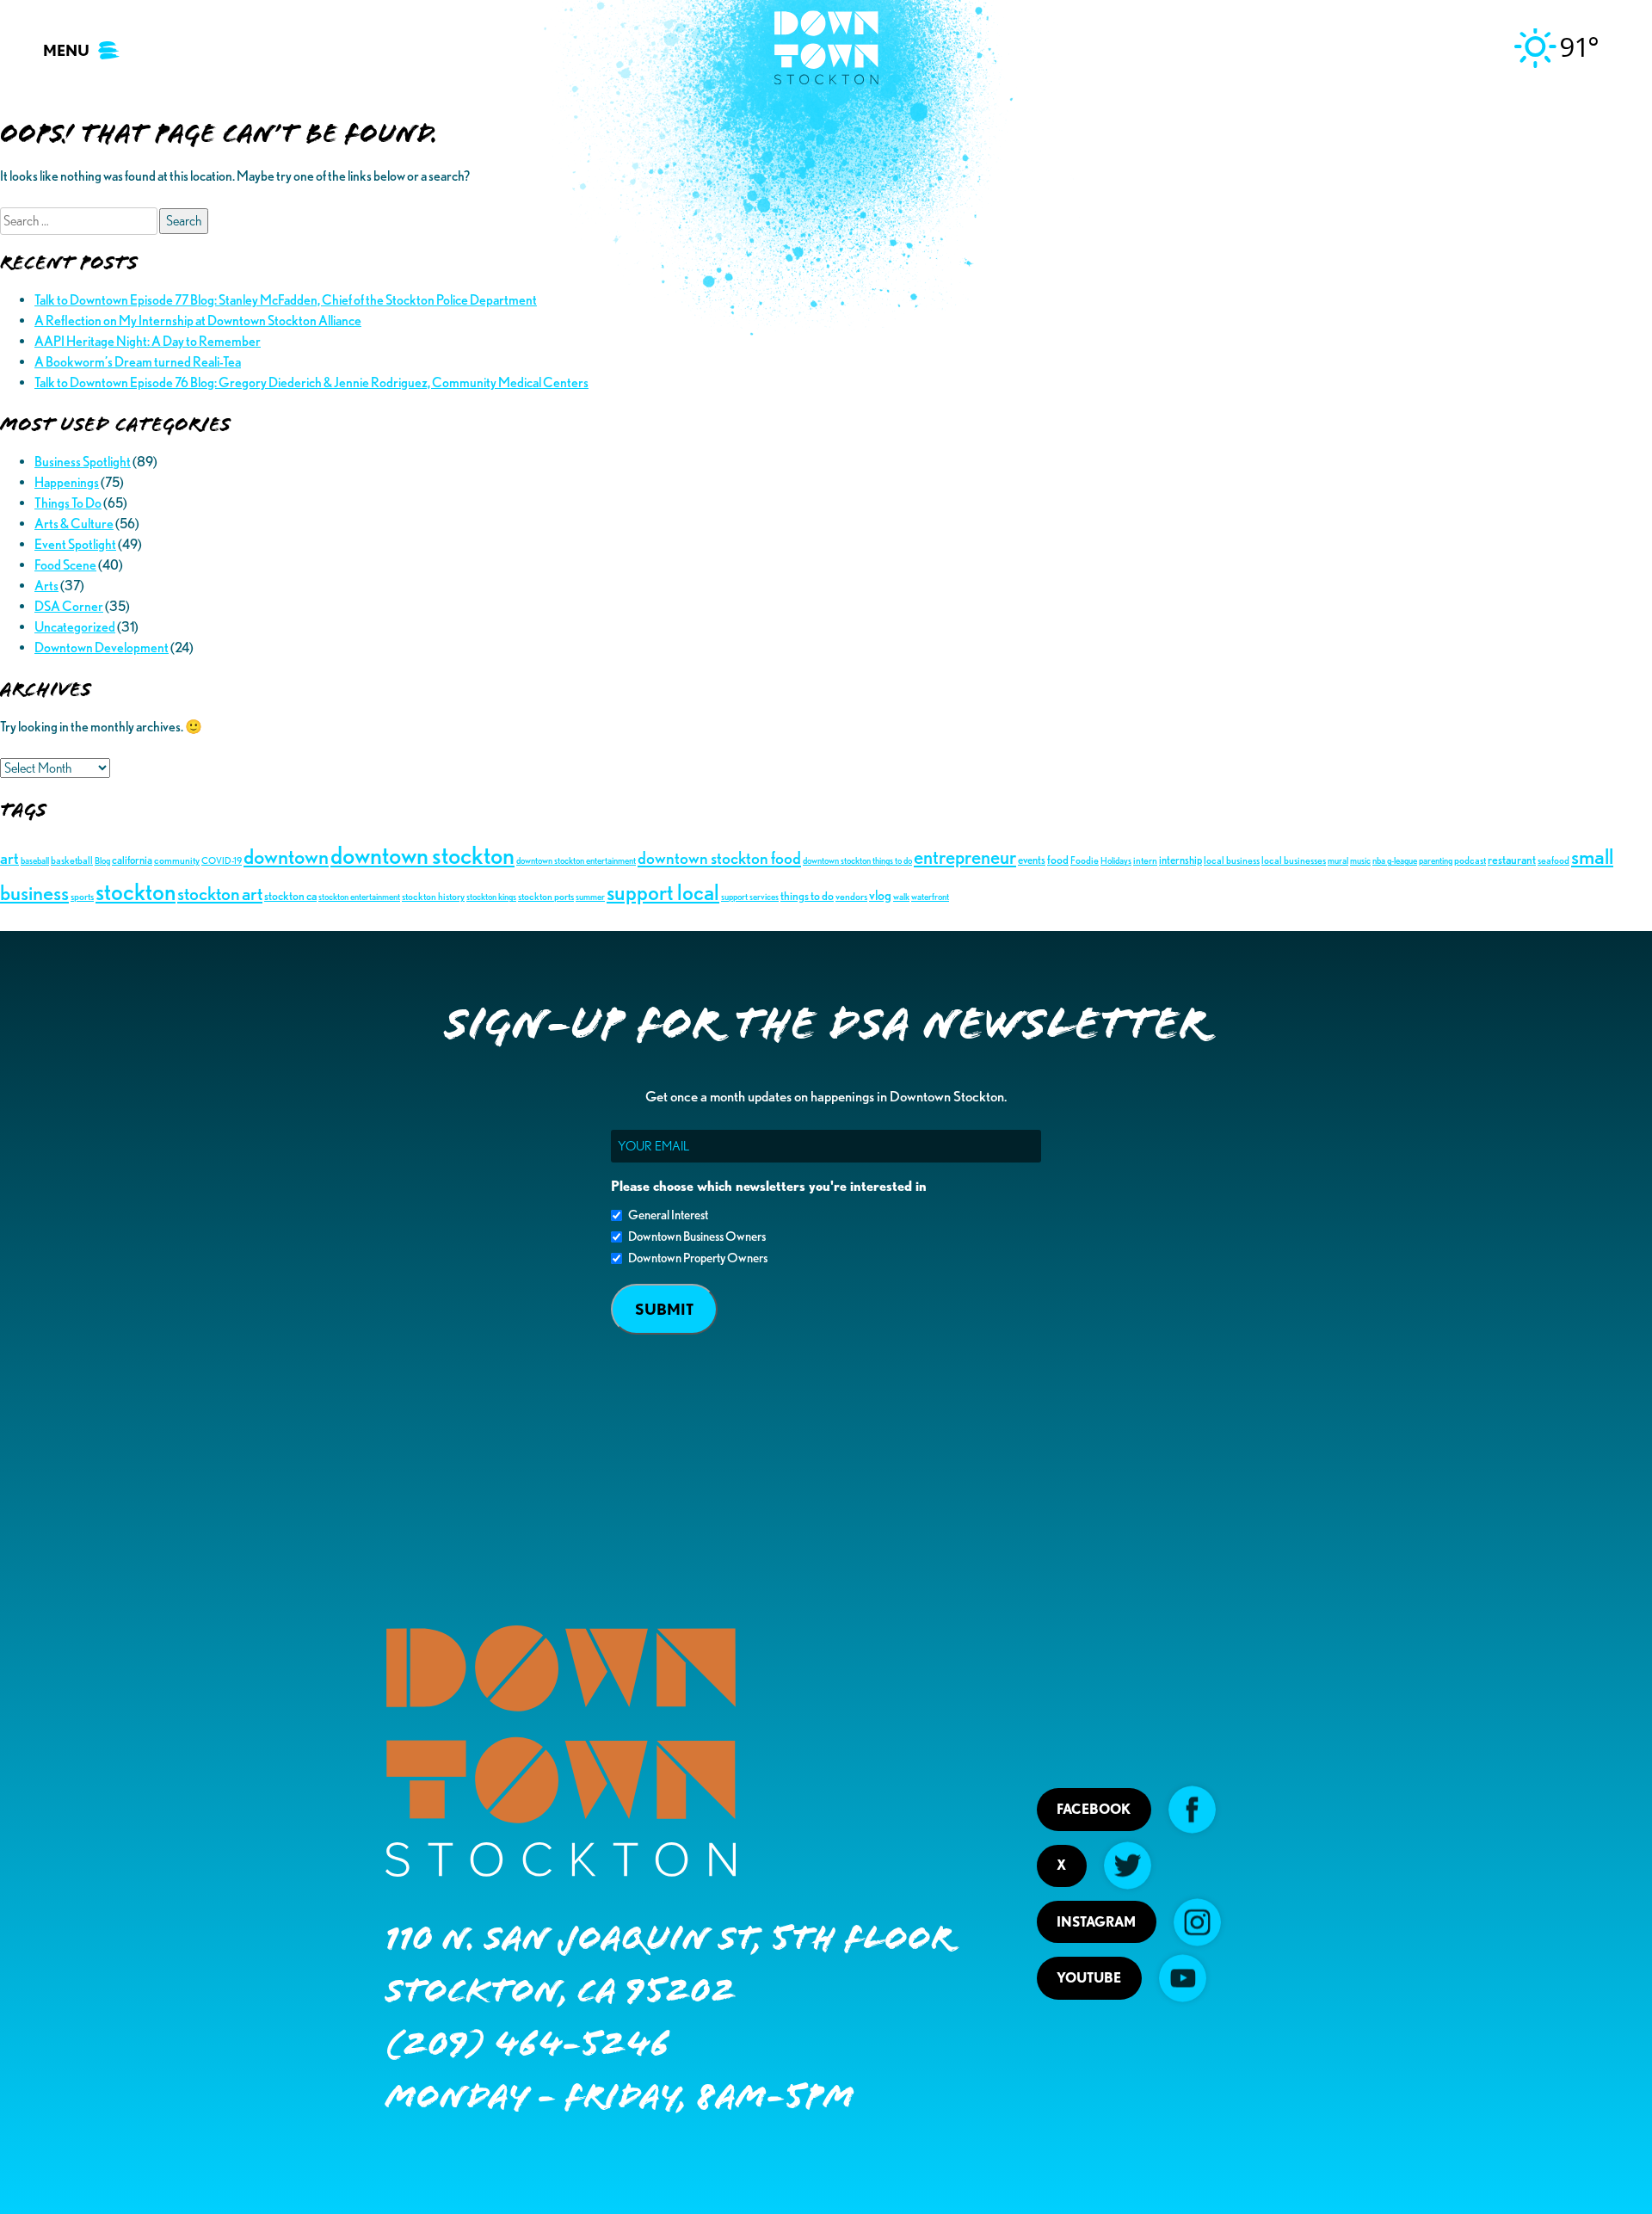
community (177, 860)
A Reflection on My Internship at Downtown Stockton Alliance (198, 321)
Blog (102, 861)
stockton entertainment (359, 897)
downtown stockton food (719, 858)
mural (1338, 861)
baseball (35, 861)
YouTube (1089, 1978)
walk (901, 897)
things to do (807, 895)
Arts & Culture (74, 524)
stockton (136, 891)
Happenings (67, 482)
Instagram (1096, 1922)
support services (750, 897)
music (1360, 861)
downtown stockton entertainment (576, 861)
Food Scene (65, 565)
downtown (286, 856)
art (9, 858)
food (1058, 859)
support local (663, 892)
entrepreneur (965, 857)
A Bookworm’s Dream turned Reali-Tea (138, 362)
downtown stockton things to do (857, 861)
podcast (1470, 860)
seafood (1553, 860)
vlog (880, 895)
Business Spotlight (83, 462)
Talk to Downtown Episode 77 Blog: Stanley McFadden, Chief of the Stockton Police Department (286, 300)
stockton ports (546, 896)
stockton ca (290, 895)
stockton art (220, 893)
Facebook (1094, 1809)
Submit (664, 1309)
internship (1180, 860)
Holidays (1116, 861)
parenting (1436, 861)
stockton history (433, 896)
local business (1232, 860)
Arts (46, 586)
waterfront (930, 897)
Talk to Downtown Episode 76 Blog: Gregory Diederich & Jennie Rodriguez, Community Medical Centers (311, 382)
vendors (851, 896)
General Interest (668, 1215)
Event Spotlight (75, 544)
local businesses (1294, 860)
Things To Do (68, 503)
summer (590, 897)
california (132, 860)
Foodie (1085, 860)
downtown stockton (422, 855)
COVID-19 (222, 861)
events (1032, 860)
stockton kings (491, 897)
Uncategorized (75, 627)
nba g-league (1395, 861)
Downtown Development (102, 648)
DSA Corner (69, 606)
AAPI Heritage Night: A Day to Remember (148, 341)
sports (82, 896)
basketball (72, 860)
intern (1145, 860)
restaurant (1512, 859)
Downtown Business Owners (697, 1237)
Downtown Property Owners (698, 1258)
